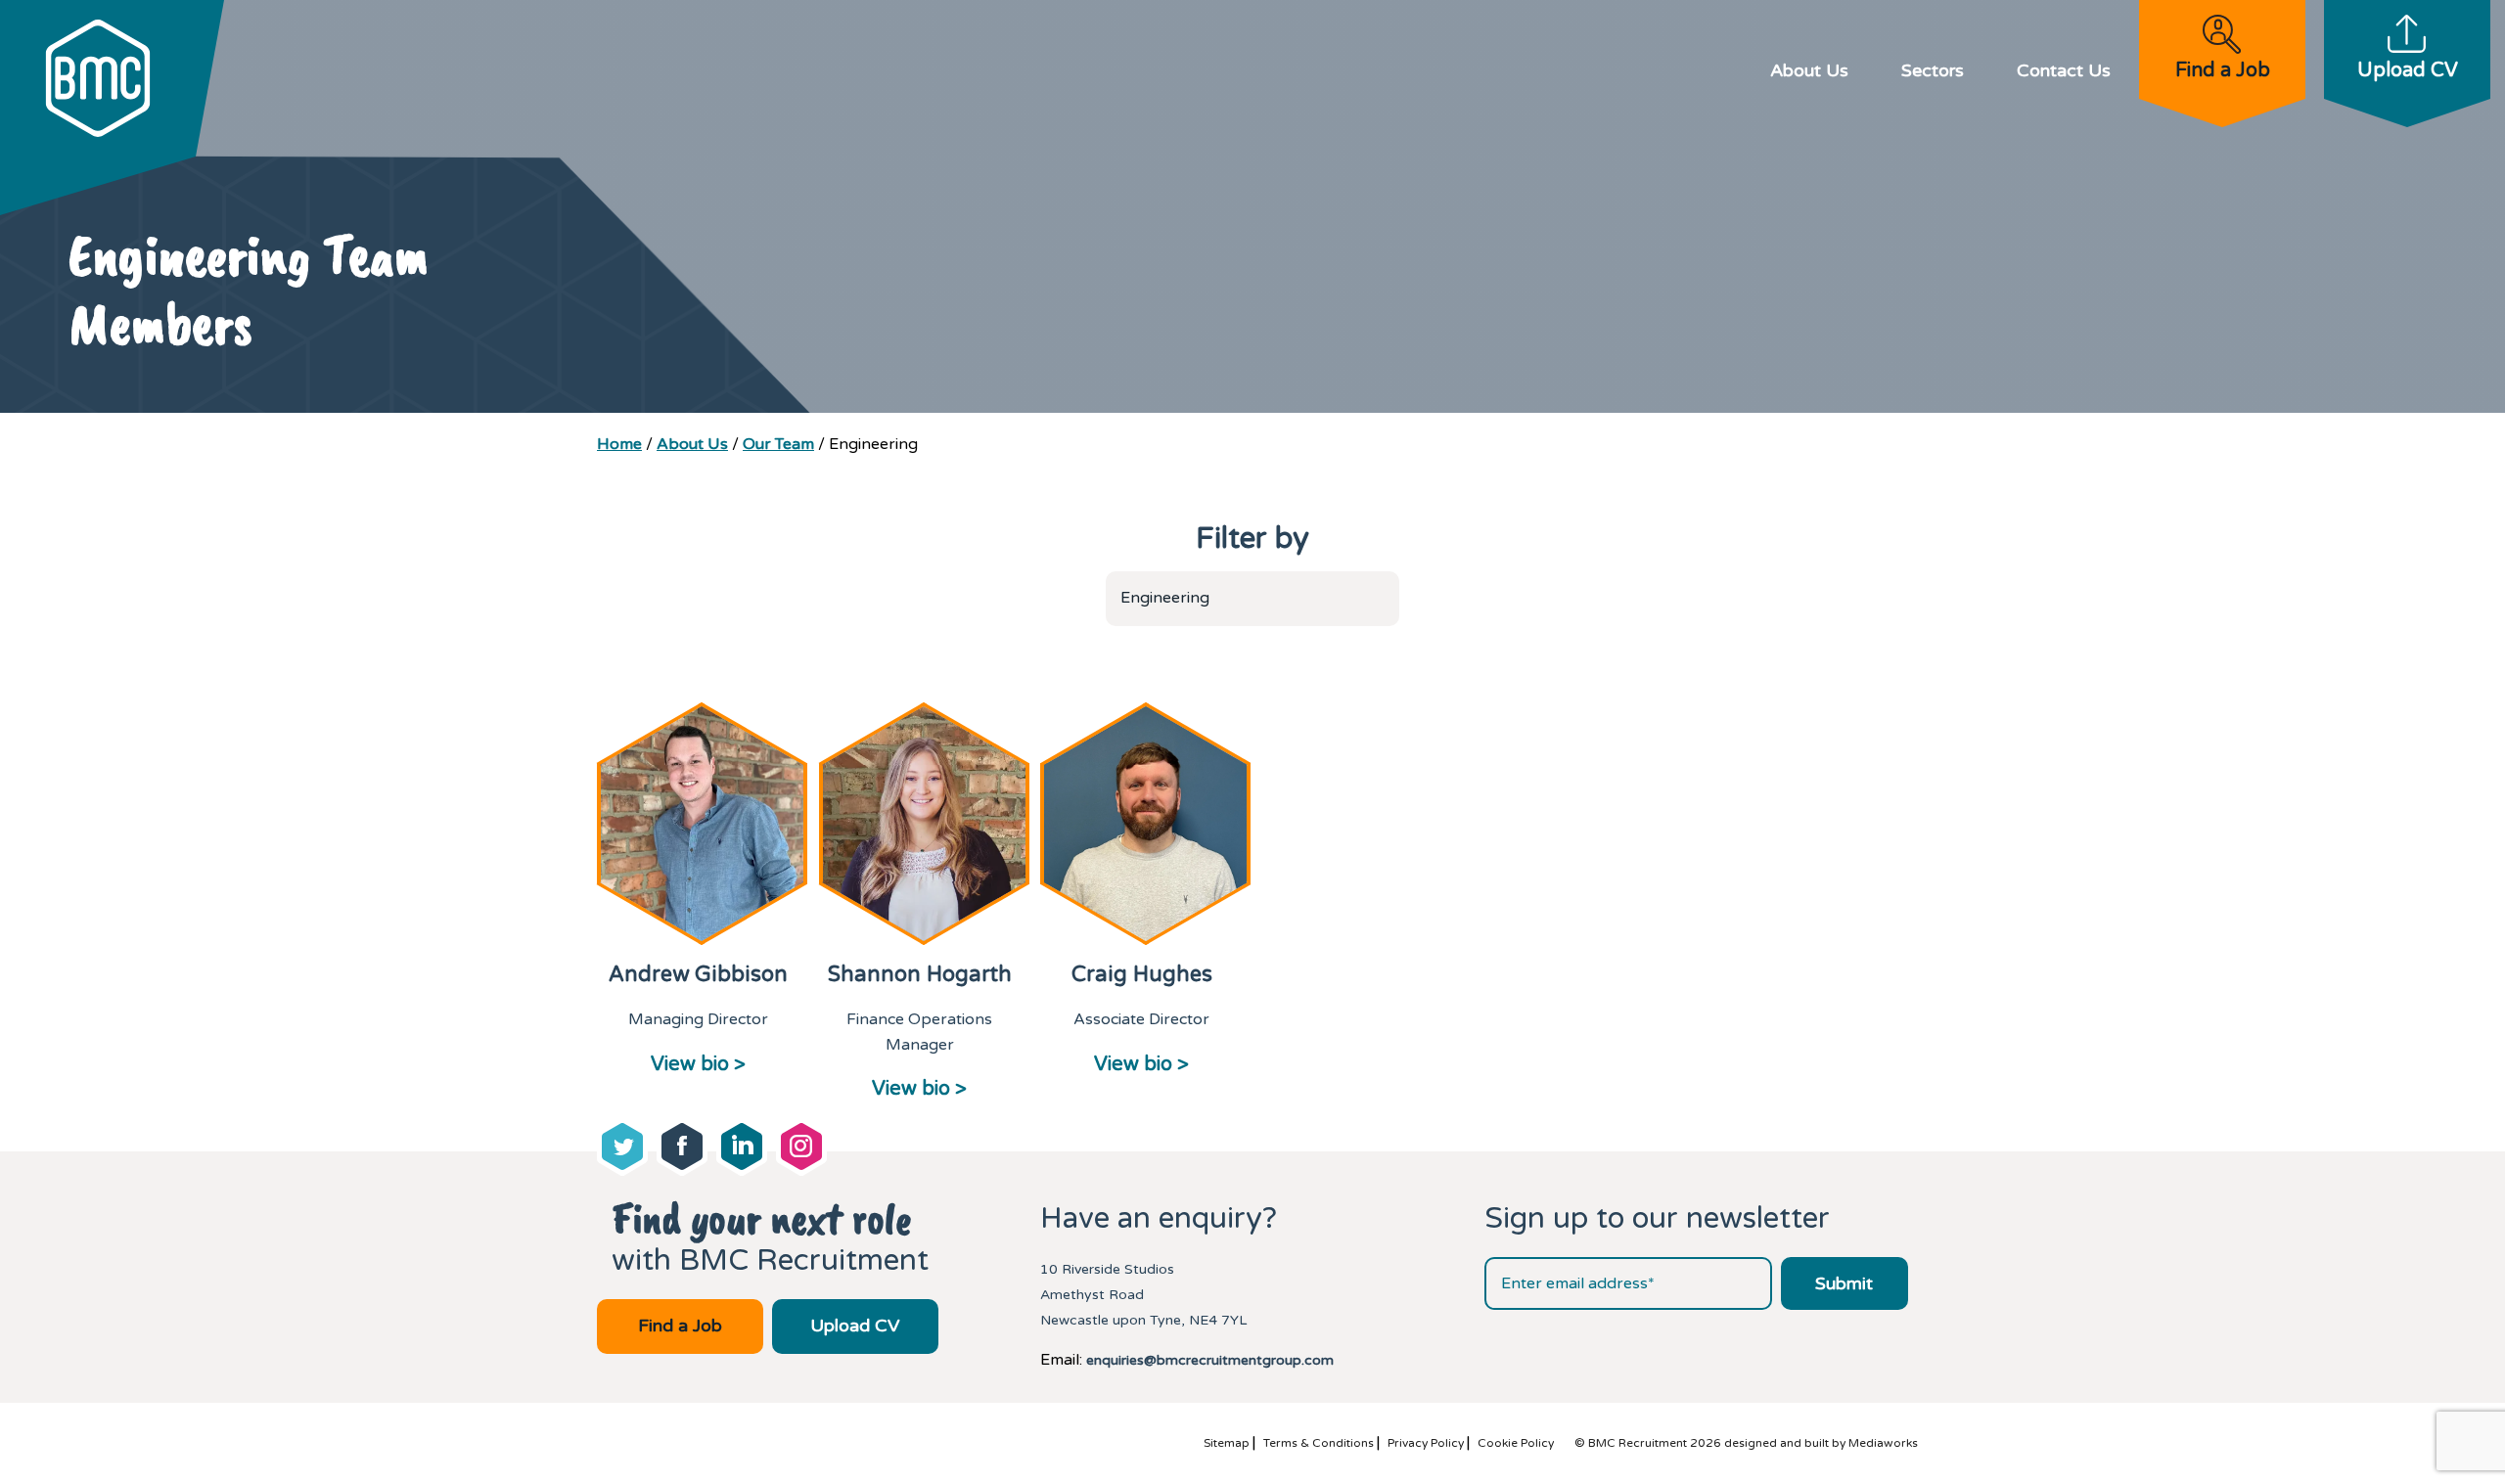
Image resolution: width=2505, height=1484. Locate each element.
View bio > (698, 1064)
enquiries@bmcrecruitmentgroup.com (1210, 1360)
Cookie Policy (1516, 1443)
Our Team (778, 444)
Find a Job (2223, 70)
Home (619, 444)
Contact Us (2064, 70)
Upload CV (2408, 70)
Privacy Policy (1426, 1443)
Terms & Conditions (1319, 1443)
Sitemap (1227, 1443)
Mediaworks (1883, 1443)
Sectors (1933, 70)
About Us (1809, 70)
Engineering (1165, 598)
